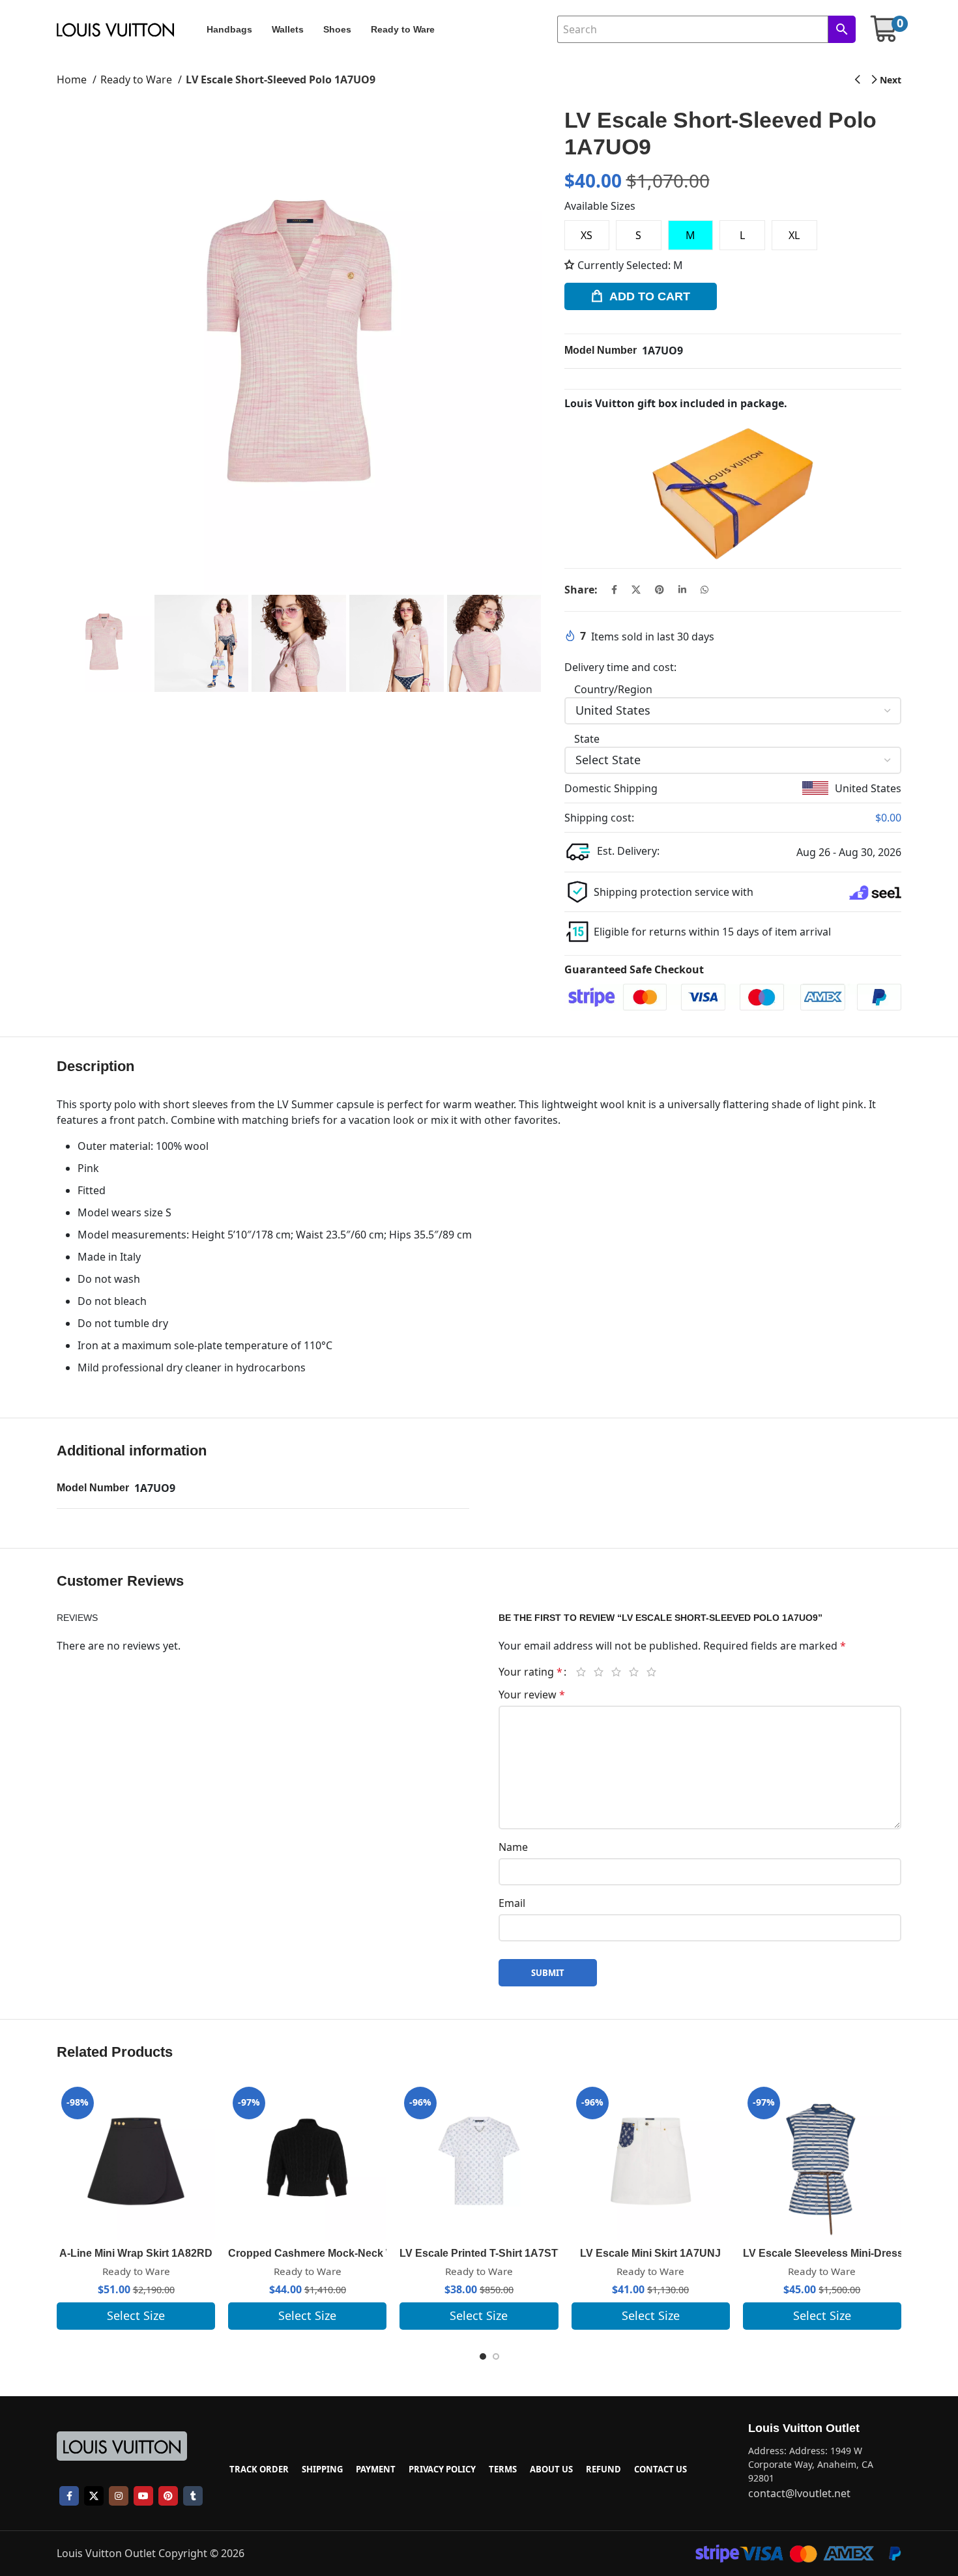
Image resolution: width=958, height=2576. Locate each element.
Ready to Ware (138, 79)
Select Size (136, 2315)
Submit (548, 1973)
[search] (842, 29)
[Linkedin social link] (682, 590)
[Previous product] (857, 80)
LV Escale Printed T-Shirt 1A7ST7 (482, 2253)
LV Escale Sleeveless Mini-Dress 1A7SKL (845, 2253)
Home (73, 79)
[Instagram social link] (119, 2496)
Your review (532, 1695)
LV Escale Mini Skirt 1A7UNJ (650, 2253)
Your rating (530, 1672)
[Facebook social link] (614, 590)
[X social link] (636, 590)
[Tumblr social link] (193, 2496)
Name (513, 1847)
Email (512, 1903)
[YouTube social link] (143, 2496)
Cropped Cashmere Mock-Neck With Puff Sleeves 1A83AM (372, 2253)
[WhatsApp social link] (704, 590)
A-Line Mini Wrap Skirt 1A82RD (136, 2253)
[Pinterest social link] (660, 590)
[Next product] (887, 80)
